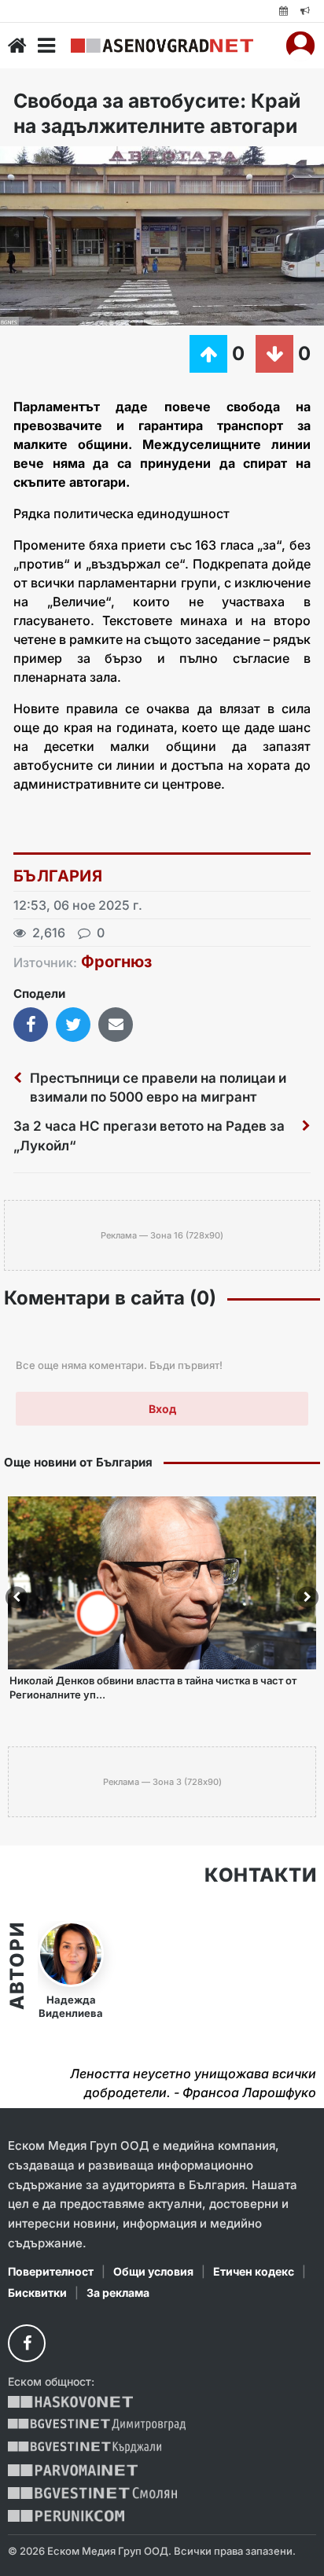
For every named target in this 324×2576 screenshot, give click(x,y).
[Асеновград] (162, 46)
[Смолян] (92, 2493)
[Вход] (300, 46)
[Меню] (46, 46)
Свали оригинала (55, 163)
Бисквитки (37, 2293)
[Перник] (66, 2516)
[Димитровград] (97, 2425)
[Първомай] (73, 2470)
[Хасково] (70, 2402)
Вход (162, 1409)
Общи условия (153, 2271)
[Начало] (17, 46)
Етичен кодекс (254, 2271)
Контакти (260, 1875)
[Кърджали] (85, 2447)
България (58, 876)
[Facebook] (27, 2343)
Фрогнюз (116, 962)
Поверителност (51, 2271)
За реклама (118, 2293)
